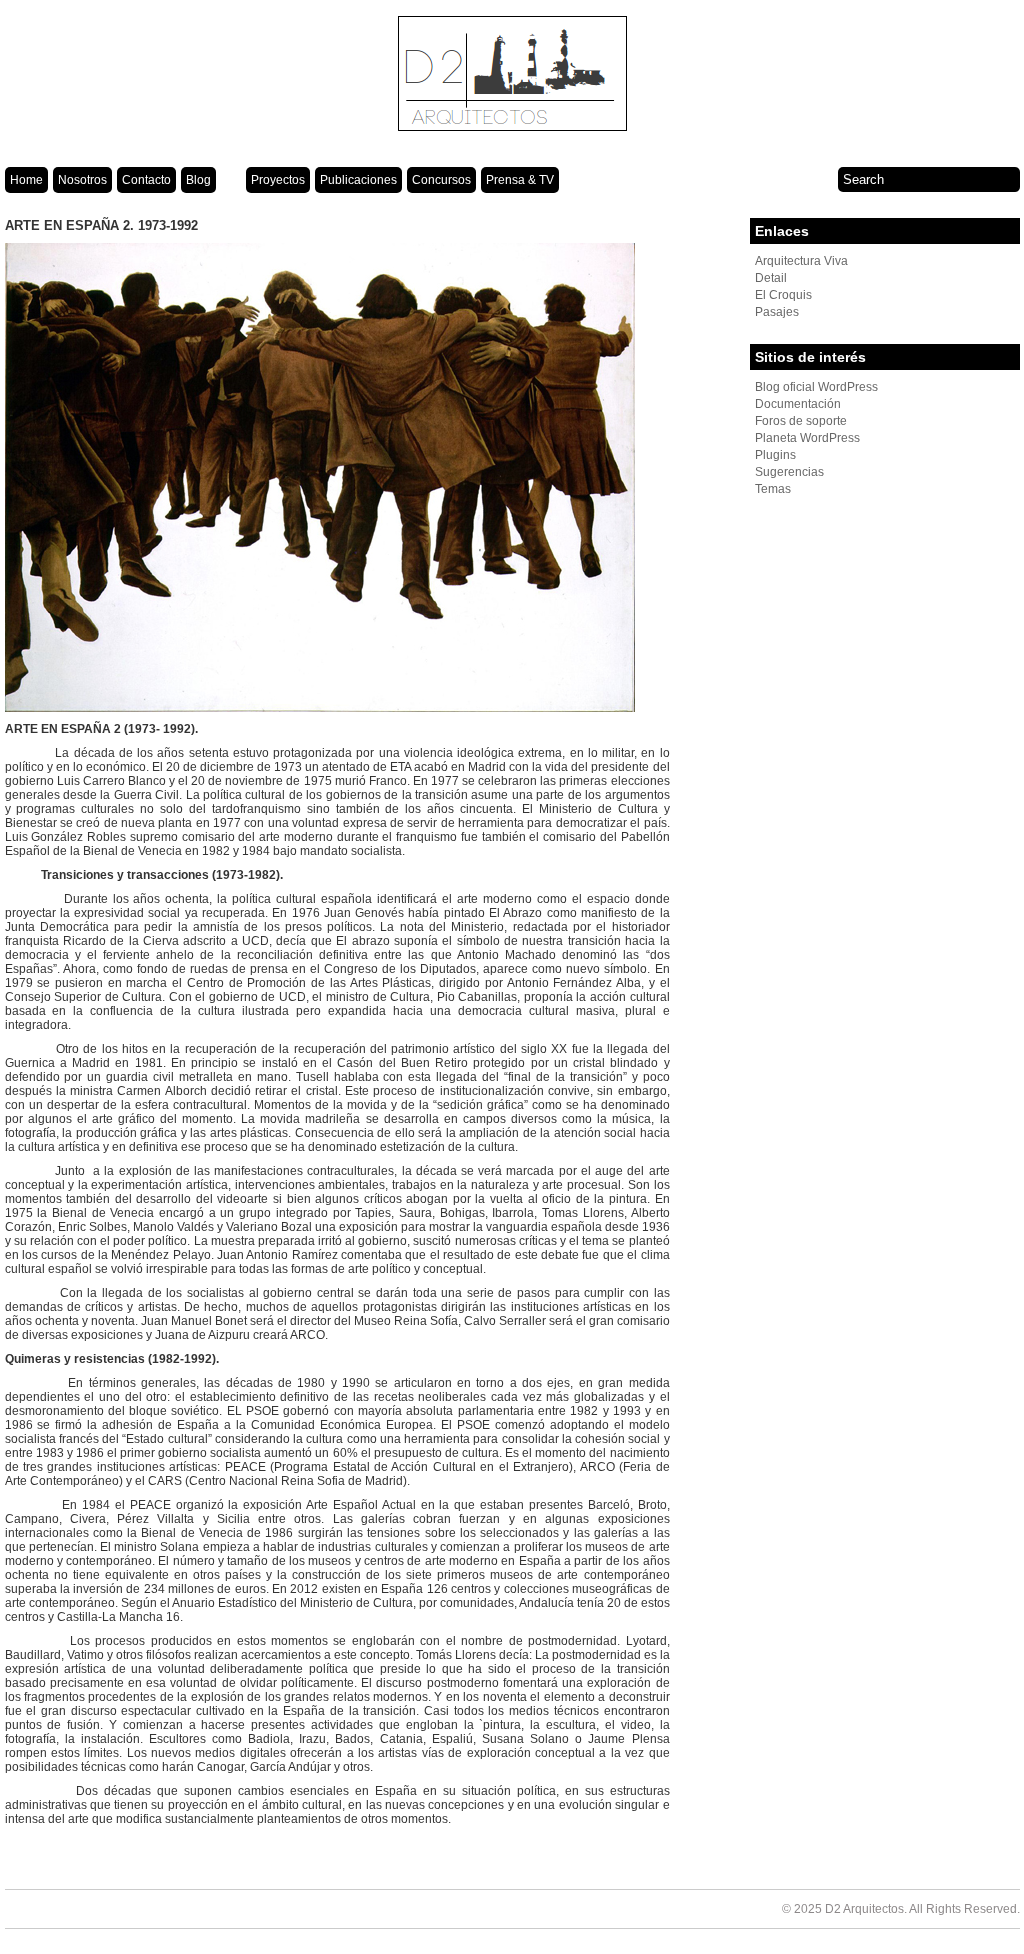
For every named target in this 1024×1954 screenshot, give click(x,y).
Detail (771, 278)
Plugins (775, 455)
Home (26, 180)
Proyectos (278, 180)
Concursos (441, 180)
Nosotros (82, 180)
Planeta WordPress (807, 438)
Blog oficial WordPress (816, 387)
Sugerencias (789, 472)
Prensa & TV (520, 180)
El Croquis (783, 295)
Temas (773, 489)
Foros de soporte (801, 421)
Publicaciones (358, 180)
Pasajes (777, 312)
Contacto (146, 180)
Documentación (798, 404)
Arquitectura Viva (801, 261)
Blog (198, 180)
